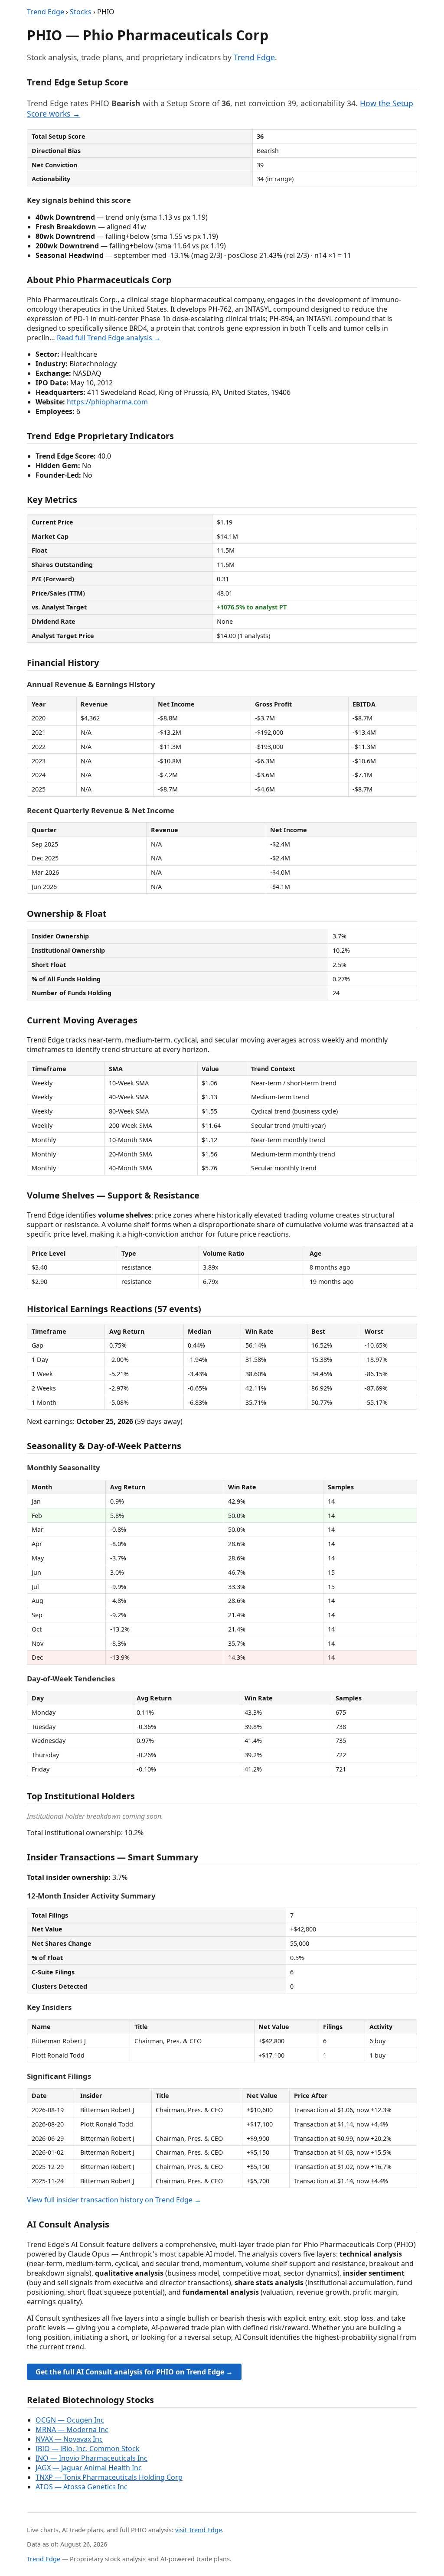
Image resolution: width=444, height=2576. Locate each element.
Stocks (81, 12)
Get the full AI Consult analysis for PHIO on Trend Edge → (134, 2372)
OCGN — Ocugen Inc (70, 2420)
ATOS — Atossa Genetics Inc (82, 2487)
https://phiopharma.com (107, 402)
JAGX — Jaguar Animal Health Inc (89, 2468)
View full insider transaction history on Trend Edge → (114, 2200)
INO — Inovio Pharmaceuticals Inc (91, 2458)
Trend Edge (46, 12)
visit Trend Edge (199, 2530)
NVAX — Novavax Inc (69, 2439)
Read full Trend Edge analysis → (109, 338)
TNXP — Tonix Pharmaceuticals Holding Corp (109, 2477)
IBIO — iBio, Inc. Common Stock (88, 2449)
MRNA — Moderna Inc (72, 2429)
